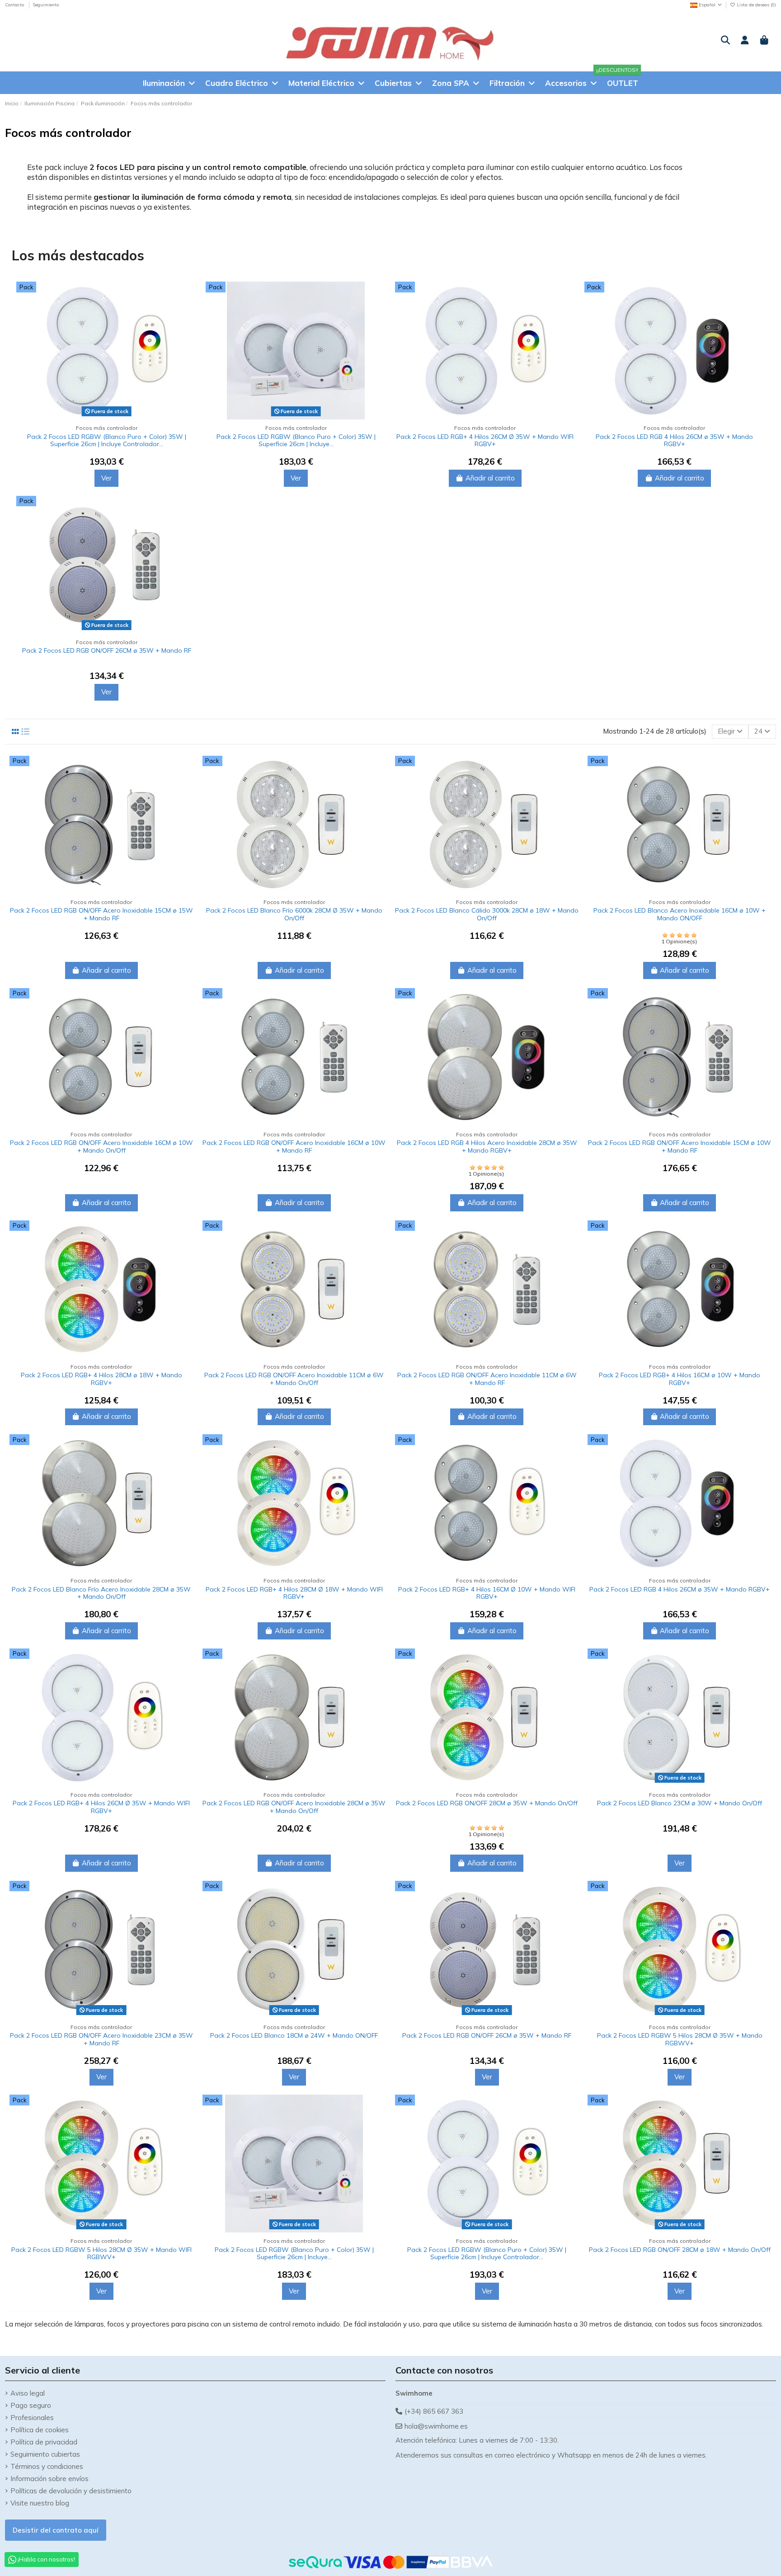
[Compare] (189, 296)
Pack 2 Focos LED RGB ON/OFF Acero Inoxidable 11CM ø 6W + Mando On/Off (294, 1379)
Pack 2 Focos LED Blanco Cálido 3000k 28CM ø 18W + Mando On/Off (487, 914)
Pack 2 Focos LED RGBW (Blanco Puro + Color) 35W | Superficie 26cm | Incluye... (296, 440)
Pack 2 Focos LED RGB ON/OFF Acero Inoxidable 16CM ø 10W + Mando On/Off (101, 1147)
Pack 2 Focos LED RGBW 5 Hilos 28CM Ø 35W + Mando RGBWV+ (680, 2039)
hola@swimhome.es (436, 2426)
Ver (106, 478)
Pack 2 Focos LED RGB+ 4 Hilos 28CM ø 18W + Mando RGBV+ (101, 1379)
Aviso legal (28, 2393)
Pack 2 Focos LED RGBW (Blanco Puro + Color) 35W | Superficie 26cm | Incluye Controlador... (107, 440)
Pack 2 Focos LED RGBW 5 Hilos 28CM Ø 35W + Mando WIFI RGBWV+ (101, 2253)
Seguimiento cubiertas (45, 2454)
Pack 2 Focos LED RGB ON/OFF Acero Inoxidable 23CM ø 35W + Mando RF (101, 2039)
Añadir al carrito (490, 478)
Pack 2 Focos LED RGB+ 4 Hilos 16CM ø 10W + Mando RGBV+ (680, 1379)
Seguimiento (46, 5)
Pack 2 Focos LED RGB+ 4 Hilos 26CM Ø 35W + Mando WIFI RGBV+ (485, 440)
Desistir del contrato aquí (56, 2530)
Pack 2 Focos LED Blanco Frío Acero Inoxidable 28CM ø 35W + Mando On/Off (101, 1593)
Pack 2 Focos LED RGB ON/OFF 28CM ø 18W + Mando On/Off (680, 2250)
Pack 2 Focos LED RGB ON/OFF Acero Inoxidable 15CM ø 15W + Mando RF (101, 914)
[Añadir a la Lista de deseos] (189, 312)
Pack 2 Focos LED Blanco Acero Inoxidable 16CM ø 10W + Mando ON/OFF (680, 914)
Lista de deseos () (756, 5)
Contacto (15, 5)
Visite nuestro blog (40, 2503)
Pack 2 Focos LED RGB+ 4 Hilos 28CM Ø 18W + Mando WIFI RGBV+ (294, 1593)
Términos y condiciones (47, 2466)
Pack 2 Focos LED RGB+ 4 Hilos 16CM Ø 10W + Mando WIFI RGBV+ (487, 1593)
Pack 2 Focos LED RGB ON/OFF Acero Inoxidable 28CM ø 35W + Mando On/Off (294, 1807)
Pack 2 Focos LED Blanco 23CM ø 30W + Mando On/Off (680, 1803)
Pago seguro (31, 2405)
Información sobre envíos (49, 2479)
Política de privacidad (44, 2442)
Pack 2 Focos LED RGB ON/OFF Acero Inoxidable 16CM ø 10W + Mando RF (294, 1147)
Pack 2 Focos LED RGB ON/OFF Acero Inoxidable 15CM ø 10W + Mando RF (680, 1147)
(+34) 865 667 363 (434, 2411)
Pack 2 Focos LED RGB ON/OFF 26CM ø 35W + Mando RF (107, 650)
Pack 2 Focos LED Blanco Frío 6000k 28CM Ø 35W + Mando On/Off (294, 914)
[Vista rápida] (189, 328)
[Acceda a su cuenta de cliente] (745, 41)
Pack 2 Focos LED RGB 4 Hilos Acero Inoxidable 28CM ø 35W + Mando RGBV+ (487, 1147)
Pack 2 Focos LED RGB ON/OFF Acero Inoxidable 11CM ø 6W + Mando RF (487, 1379)
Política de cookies (40, 2430)
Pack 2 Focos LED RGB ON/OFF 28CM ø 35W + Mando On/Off (487, 1803)
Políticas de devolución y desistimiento (71, 2491)
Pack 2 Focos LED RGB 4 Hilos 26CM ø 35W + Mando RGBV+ (674, 440)
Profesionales (32, 2418)
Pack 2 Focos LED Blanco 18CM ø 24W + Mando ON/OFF (294, 2035)
